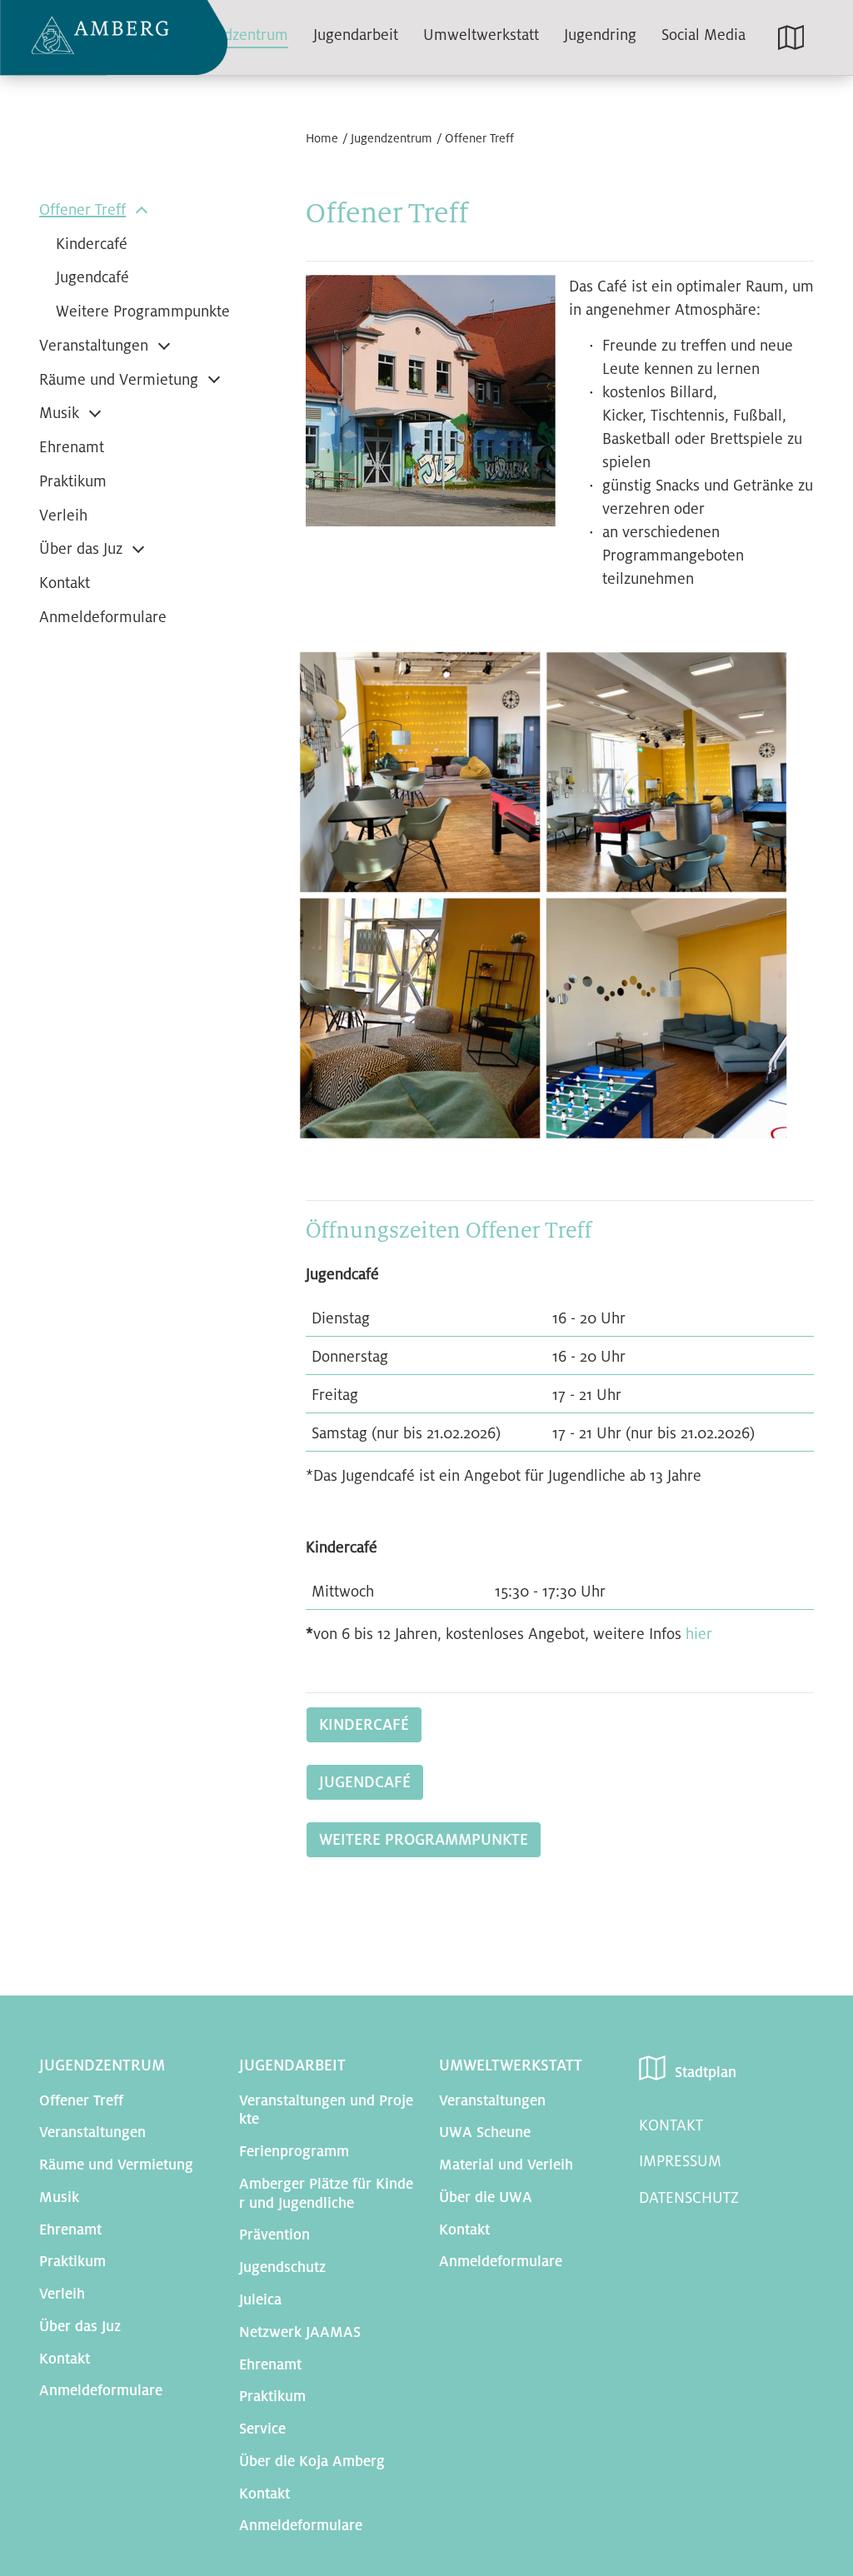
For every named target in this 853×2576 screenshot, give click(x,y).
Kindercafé (92, 244)
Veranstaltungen (94, 346)
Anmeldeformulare (103, 617)
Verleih (63, 516)
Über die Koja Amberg (312, 2461)
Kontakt (65, 583)
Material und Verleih (506, 2165)
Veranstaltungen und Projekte (326, 2110)
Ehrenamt (72, 447)
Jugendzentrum (392, 138)
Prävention (274, 2235)
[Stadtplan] (793, 37)
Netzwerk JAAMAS (300, 2332)
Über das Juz (81, 549)
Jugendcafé (92, 277)
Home (322, 138)
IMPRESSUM (680, 2161)
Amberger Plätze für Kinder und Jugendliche (326, 2194)
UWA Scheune (485, 2133)
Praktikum (73, 481)
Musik (59, 413)
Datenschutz (689, 2198)
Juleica (260, 2300)
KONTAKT (671, 2125)
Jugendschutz (282, 2267)
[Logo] (114, 38)
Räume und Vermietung (119, 380)
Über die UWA (486, 2197)
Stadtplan (706, 2073)
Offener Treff (479, 138)
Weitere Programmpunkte (143, 311)
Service (262, 2429)
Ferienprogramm (294, 2152)
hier (699, 1634)
